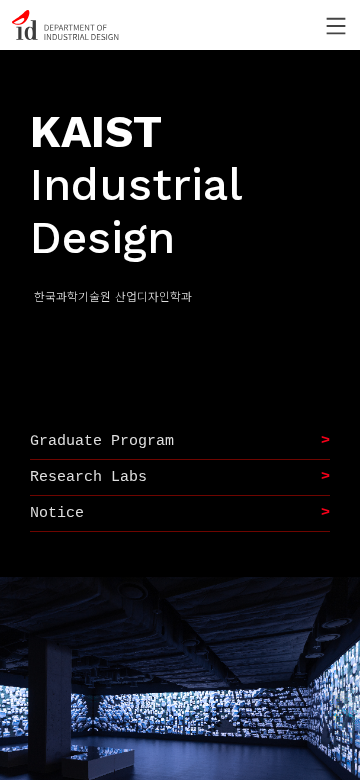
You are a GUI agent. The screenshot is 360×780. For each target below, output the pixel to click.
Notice (57, 513)
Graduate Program (102, 441)
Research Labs (88, 477)
